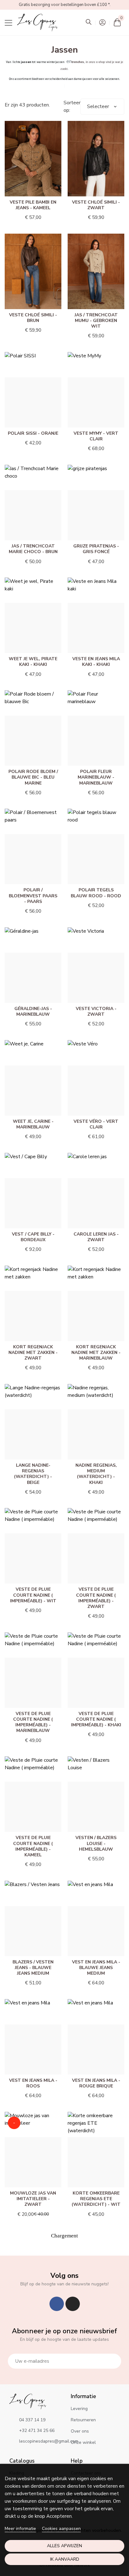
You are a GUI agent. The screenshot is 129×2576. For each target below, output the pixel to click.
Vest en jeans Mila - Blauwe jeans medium (96, 1968)
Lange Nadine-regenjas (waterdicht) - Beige (33, 1474)
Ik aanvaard (65, 2559)
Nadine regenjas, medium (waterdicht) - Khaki (96, 1474)
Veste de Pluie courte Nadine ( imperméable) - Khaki (96, 1719)
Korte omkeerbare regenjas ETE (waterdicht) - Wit (96, 2199)
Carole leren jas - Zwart (96, 1237)
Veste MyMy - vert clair (96, 436)
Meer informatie (20, 2529)
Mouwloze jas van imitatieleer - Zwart (33, 2199)
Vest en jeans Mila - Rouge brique (96, 2083)
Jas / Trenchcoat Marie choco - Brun (33, 549)
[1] (113, 2361)
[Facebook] (57, 2304)
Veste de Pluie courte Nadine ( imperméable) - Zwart (96, 1598)
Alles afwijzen (64, 2546)
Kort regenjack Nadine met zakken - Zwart (33, 1353)
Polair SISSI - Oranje (33, 433)
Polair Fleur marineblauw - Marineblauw (96, 777)
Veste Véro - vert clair (96, 1124)
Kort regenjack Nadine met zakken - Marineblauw (96, 1353)
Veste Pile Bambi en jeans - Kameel (33, 205)
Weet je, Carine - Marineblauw (33, 1124)
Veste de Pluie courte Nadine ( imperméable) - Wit (33, 1595)
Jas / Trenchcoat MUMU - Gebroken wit (96, 321)
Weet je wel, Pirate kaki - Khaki (33, 662)
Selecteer (98, 106)
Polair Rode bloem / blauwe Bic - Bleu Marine (33, 777)
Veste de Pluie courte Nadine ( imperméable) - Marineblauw (33, 1722)
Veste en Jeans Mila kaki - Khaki (96, 662)
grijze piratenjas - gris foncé (96, 549)
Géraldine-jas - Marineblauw (33, 1011)
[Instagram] (73, 2304)
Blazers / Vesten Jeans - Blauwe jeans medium (33, 1968)
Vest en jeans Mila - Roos (33, 2083)
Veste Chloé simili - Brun (33, 318)
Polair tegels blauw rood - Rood (96, 893)
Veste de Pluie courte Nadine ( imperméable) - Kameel (33, 1846)
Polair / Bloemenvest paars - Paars (33, 896)
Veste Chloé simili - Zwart (96, 205)
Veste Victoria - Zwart (96, 1011)
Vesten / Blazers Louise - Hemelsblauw (96, 1843)
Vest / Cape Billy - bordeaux (33, 1237)
